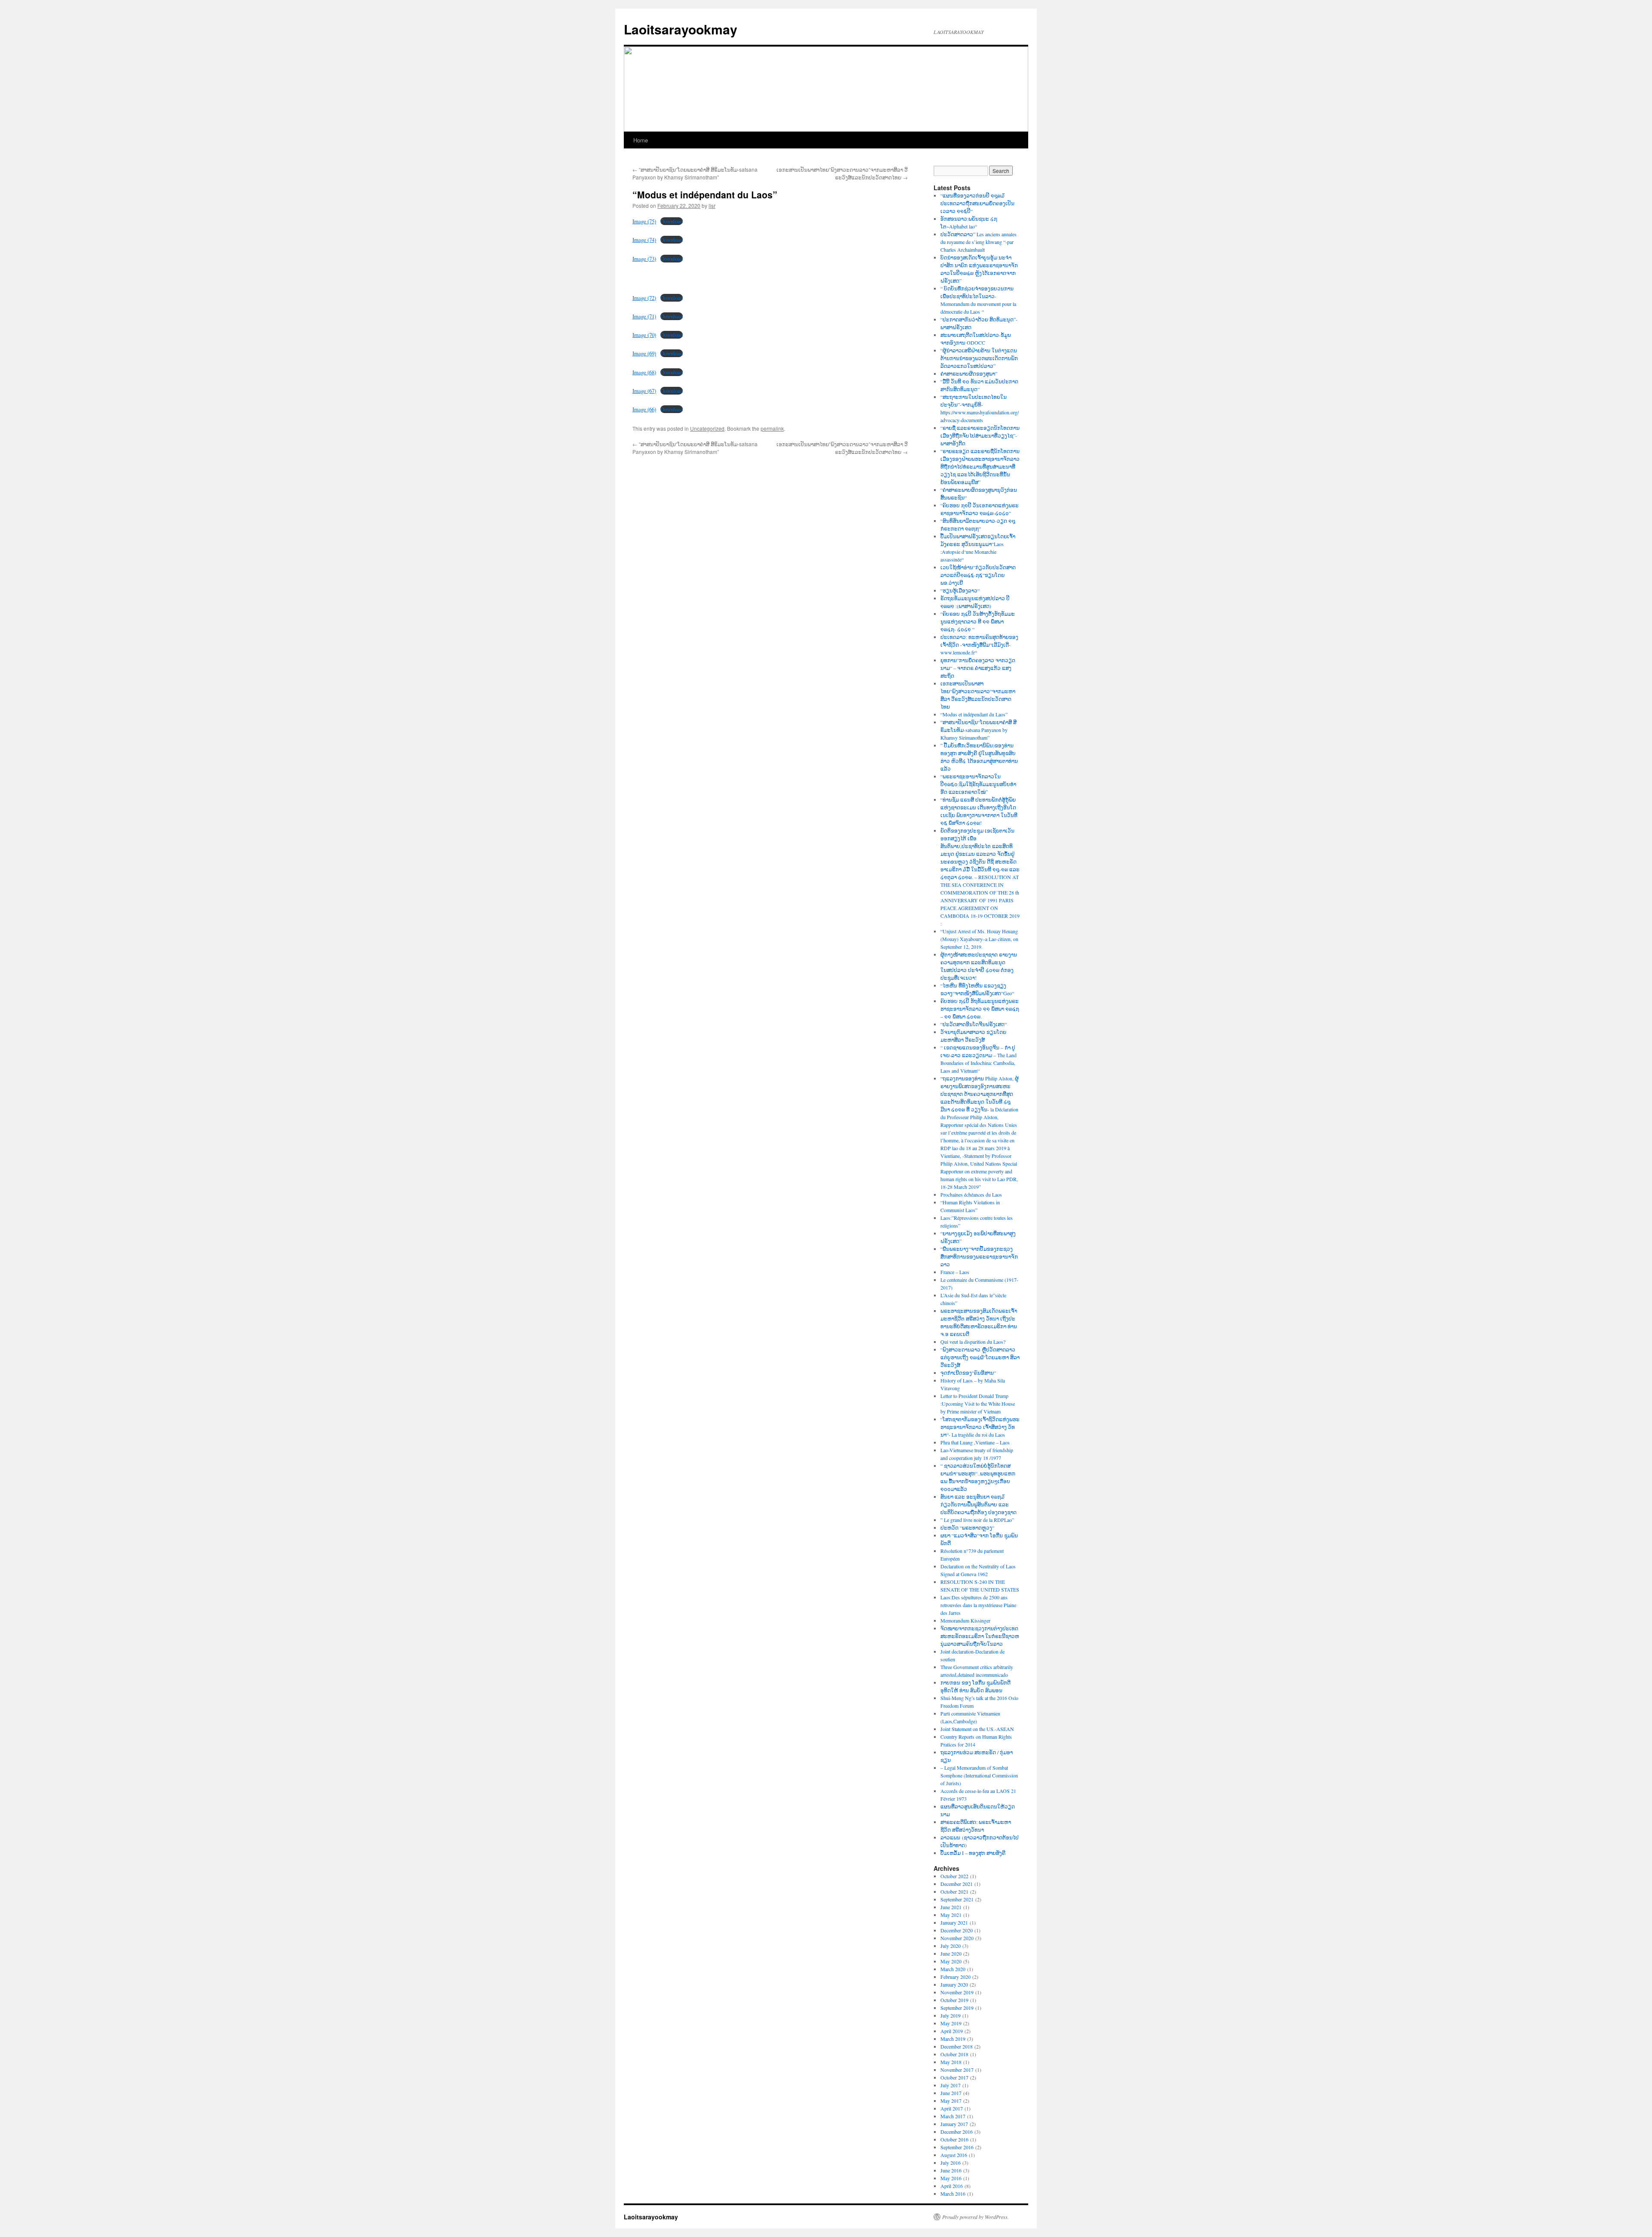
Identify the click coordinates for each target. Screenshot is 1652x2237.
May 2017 (951, 2101)
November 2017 (957, 2070)
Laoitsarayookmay (681, 29)
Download (672, 221)
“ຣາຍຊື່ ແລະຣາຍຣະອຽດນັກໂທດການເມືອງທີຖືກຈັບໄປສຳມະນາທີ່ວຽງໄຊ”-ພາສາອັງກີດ (980, 435)
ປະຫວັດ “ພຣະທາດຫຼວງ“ (967, 1527)
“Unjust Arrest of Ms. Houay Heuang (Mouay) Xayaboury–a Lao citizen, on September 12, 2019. (979, 939)
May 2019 (951, 2023)
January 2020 (954, 1984)
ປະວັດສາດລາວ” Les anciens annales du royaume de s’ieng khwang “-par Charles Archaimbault (979, 242)
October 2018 (954, 2054)
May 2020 (951, 1961)
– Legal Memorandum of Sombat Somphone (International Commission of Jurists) (979, 1775)
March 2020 (953, 1969)
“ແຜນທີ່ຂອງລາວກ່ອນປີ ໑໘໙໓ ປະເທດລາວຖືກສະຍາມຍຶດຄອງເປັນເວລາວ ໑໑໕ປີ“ (977, 203)
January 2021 (954, 1922)
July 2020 (951, 1946)
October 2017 (954, 2077)
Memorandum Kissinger (965, 1620)
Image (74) (644, 240)
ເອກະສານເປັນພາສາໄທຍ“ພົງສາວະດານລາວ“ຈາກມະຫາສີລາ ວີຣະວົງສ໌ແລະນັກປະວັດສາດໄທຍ (842, 173)
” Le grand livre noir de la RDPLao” (977, 1520)
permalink (772, 428)
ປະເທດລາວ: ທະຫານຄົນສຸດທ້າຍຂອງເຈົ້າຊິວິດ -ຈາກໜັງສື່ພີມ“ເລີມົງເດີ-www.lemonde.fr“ (979, 645)
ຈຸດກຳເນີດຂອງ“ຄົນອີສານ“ (968, 1373)
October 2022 (954, 1876)
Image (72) (644, 298)
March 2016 (953, 2194)
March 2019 (953, 2039)
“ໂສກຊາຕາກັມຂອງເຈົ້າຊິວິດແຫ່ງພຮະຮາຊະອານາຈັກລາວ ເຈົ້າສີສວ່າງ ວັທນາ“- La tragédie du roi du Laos (980, 1427)
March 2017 (953, 2116)
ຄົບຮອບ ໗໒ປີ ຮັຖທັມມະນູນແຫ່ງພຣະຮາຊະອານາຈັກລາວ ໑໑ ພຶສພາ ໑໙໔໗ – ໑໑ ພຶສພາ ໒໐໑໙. (980, 1009)
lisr (712, 205)
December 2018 (957, 2046)
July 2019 (951, 2015)
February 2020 (955, 1977)
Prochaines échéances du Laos (971, 1194)
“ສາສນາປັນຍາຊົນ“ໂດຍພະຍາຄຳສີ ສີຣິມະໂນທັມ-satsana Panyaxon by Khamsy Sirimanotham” (695, 173)
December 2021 (957, 1884)
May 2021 (951, 1915)
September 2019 (957, 2008)
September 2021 (957, 1899)
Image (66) (644, 409)
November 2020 (957, 1938)
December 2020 (957, 1930)
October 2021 (954, 1891)
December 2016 (957, 2132)
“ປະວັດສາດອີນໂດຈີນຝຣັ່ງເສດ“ (974, 1024)
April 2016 (952, 2186)
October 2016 (954, 2139)
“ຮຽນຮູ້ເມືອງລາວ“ (960, 590)
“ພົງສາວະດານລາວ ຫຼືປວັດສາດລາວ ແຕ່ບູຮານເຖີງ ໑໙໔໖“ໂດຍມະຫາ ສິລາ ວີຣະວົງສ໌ (980, 1357)
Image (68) (644, 372)
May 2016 (951, 2178)
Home (641, 140)
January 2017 (954, 2124)
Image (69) (644, 353)
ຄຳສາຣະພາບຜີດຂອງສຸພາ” (969, 373)
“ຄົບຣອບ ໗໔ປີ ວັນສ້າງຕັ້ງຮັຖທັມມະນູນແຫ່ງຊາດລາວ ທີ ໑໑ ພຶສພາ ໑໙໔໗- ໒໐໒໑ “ (978, 621)
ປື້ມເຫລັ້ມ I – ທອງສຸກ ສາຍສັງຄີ (973, 1853)
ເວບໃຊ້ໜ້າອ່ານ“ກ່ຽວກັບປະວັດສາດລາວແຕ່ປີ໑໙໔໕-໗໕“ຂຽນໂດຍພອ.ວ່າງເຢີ (978, 575)
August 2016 (954, 2155)
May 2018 (951, 2062)
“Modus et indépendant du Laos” (974, 714)
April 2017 (952, 2108)
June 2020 (951, 1953)
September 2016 (957, 2147)
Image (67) (644, 391)
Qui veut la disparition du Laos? (973, 1342)
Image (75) (644, 221)
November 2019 (957, 1992)
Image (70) (644, 335)
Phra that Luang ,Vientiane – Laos (975, 1442)
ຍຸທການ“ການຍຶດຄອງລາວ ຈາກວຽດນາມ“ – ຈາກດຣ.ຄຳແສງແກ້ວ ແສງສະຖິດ (978, 668)
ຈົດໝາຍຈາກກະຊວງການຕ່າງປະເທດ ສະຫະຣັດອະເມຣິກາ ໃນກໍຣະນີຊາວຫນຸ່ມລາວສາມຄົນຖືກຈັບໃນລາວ (980, 1636)
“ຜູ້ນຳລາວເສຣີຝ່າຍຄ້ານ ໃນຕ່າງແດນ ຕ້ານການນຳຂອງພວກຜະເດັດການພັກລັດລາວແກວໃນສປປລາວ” (979, 358)
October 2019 (954, 2000)
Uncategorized (707, 428)
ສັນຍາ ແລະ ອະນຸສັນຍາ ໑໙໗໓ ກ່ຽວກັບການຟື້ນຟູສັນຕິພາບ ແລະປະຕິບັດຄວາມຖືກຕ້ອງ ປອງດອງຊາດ (979, 1504)
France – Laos (955, 1272)
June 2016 (951, 2170)
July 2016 (951, 2163)
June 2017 (951, 2093)
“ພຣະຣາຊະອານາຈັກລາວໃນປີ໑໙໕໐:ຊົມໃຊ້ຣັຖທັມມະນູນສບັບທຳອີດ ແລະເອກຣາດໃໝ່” (978, 784)
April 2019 (952, 2031)
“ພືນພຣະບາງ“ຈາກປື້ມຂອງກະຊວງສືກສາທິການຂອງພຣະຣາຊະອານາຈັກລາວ (979, 1256)
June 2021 (951, 1907)
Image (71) (644, 316)
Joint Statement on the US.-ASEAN (977, 1729)
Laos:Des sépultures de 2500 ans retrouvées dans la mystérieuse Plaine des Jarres (978, 1605)
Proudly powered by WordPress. (975, 2217)
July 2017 (951, 2085)
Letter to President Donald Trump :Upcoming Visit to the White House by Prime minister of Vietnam (978, 1404)
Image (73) (644, 259)
